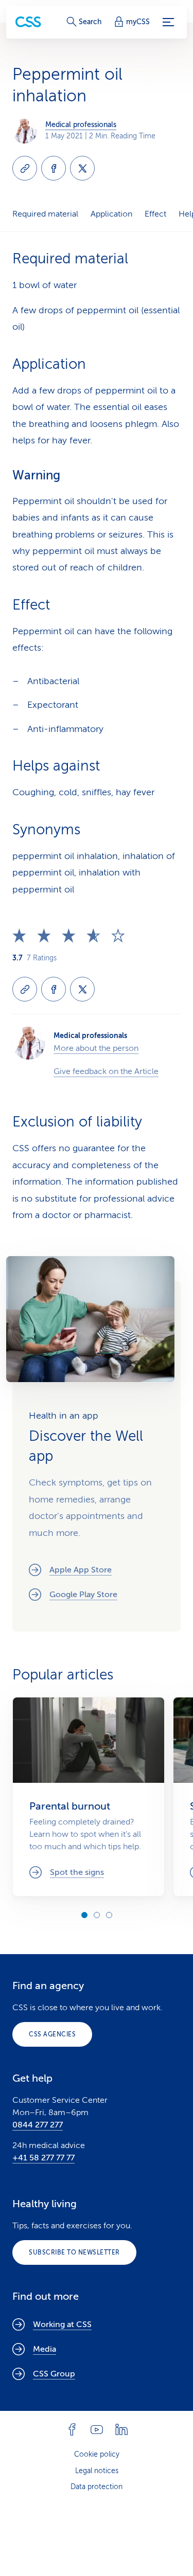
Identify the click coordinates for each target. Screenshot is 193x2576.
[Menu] (168, 22)
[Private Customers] (28, 22)
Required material (45, 214)
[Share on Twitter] (82, 168)
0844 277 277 (38, 2125)
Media (45, 2349)
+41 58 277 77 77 (43, 2158)
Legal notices (97, 2471)
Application (111, 214)
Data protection (97, 2487)
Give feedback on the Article (106, 1071)
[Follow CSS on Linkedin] (121, 2429)
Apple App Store (81, 1570)
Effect (155, 214)
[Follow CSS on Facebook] (72, 2429)
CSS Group (54, 2374)
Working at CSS (62, 2324)
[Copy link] (25, 168)
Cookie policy (97, 2454)
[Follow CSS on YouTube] (97, 2429)
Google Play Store (83, 1595)
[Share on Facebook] (54, 168)
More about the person (96, 1048)
